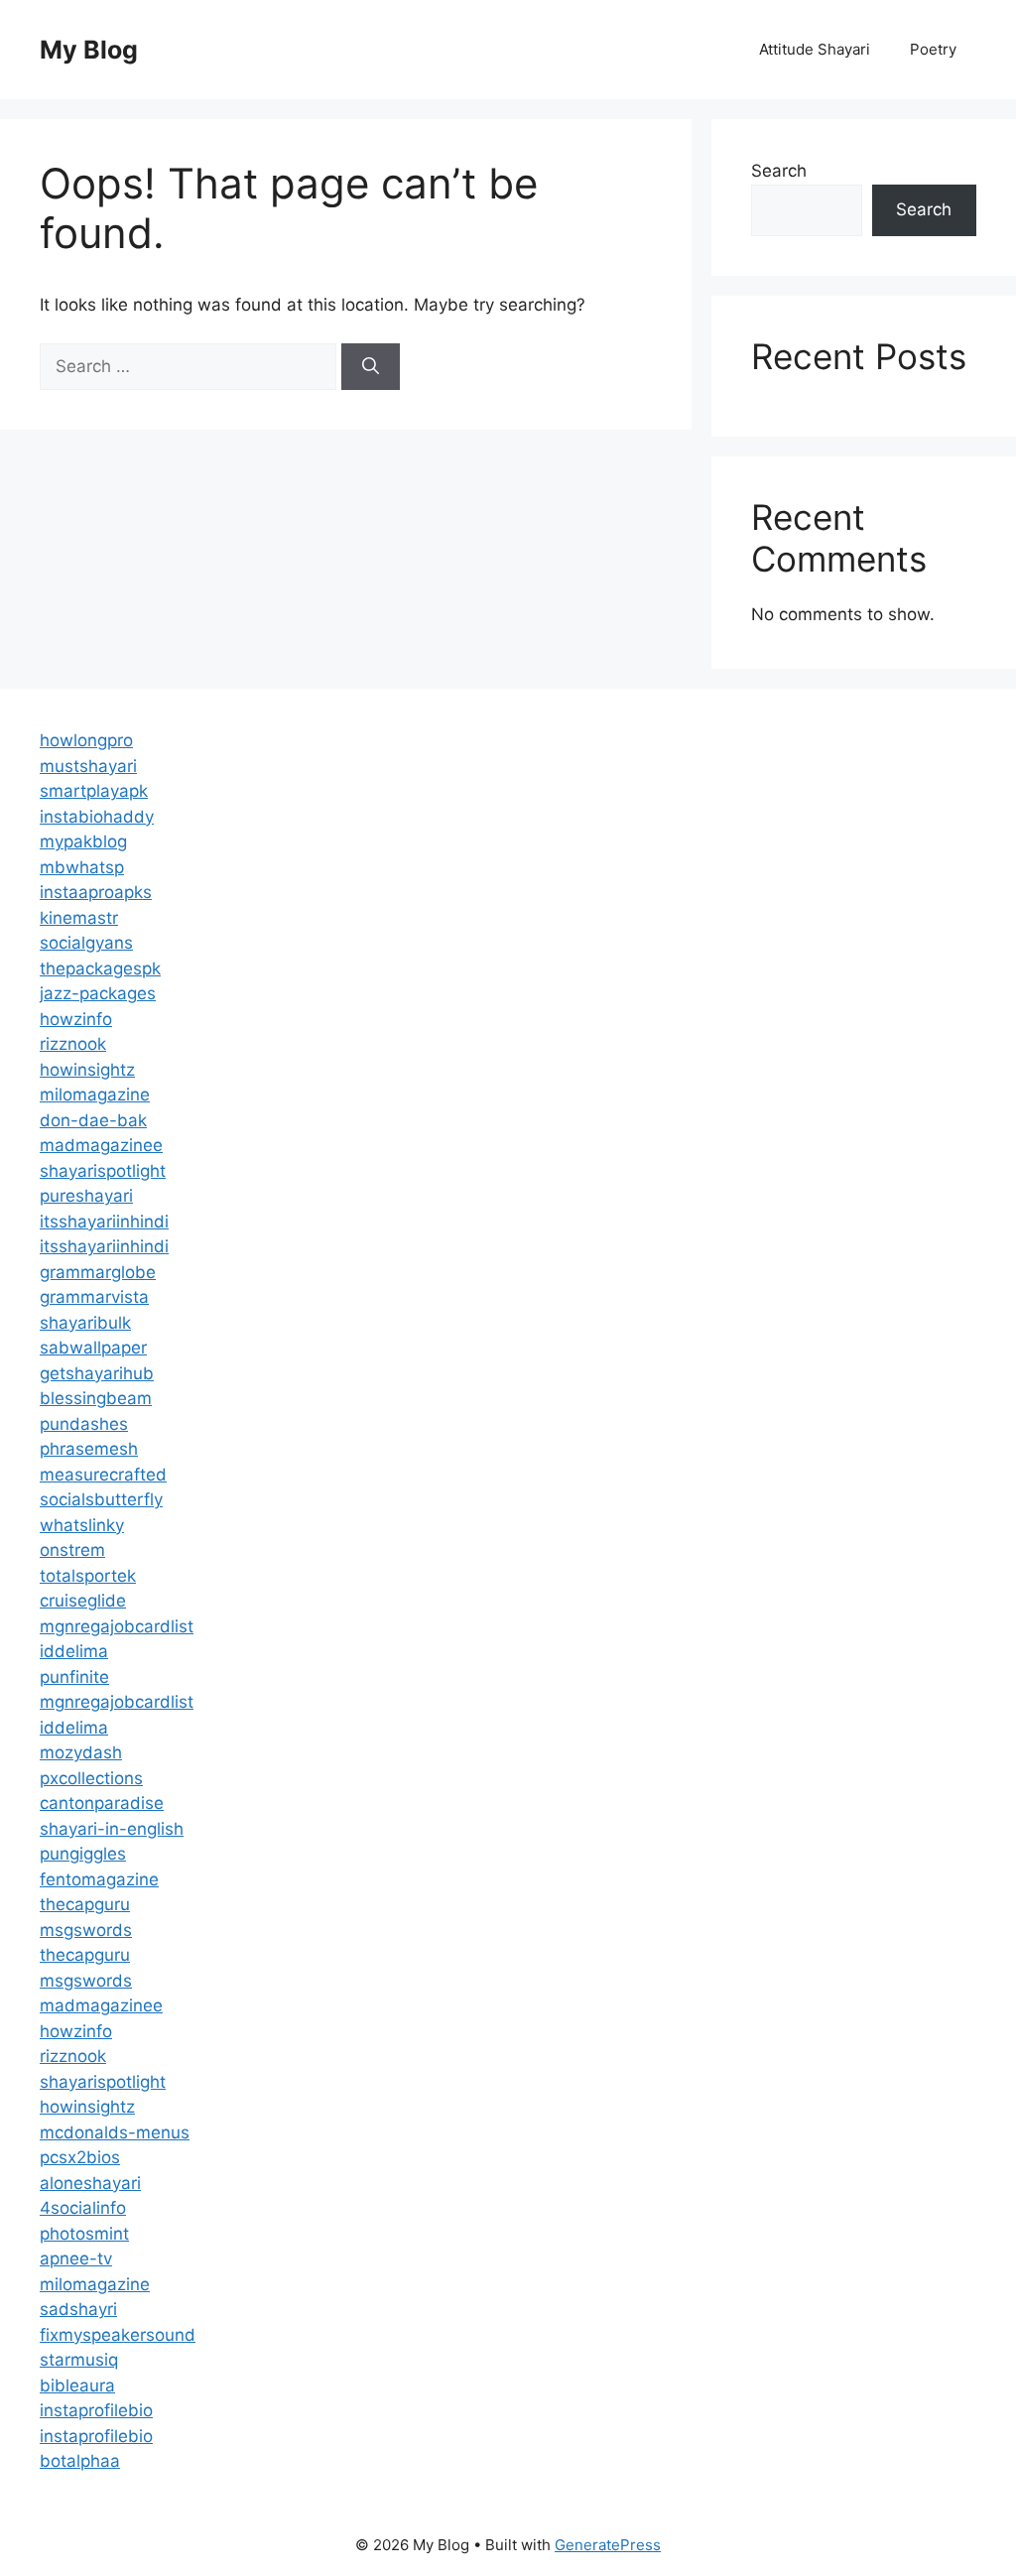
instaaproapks (96, 892)
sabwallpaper (93, 1348)
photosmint (84, 2234)
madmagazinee (101, 1145)
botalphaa (80, 2461)
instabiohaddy (97, 817)
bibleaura (77, 2385)
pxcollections (91, 1778)
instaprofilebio (96, 2410)
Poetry (933, 49)
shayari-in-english (112, 1829)
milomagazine (95, 1095)
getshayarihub (97, 1373)
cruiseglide (83, 1601)
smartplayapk (94, 791)
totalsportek (88, 1576)
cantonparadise (102, 1803)
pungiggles (83, 1854)
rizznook (73, 1044)
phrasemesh (89, 1449)
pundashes (84, 1424)
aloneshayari (90, 2183)
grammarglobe (98, 1272)
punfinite (74, 1677)
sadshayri (78, 2309)
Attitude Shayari (815, 49)
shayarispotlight (103, 1171)
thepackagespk (100, 968)
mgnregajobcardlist (117, 1626)
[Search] (371, 367)
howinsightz (87, 1070)
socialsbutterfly (101, 1499)
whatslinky (82, 1525)
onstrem (72, 1550)
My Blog (89, 50)
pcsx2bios (80, 2157)
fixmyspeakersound (118, 2335)
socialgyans (86, 943)
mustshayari (88, 766)
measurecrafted (103, 1475)
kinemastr (79, 918)
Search (779, 171)
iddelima (74, 1651)
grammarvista (94, 1297)
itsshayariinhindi (104, 1222)
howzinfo (76, 1019)
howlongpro (86, 740)
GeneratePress (608, 2545)
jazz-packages (98, 993)
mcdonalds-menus (115, 2132)
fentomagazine (99, 1879)
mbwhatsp (82, 867)
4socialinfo (83, 2208)
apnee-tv (76, 2258)
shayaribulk (85, 1323)
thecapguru (85, 1904)
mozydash (81, 1752)
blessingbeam (96, 1398)
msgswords (86, 1930)
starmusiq (79, 2360)
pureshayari (86, 1196)
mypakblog (83, 841)
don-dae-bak (93, 1120)
